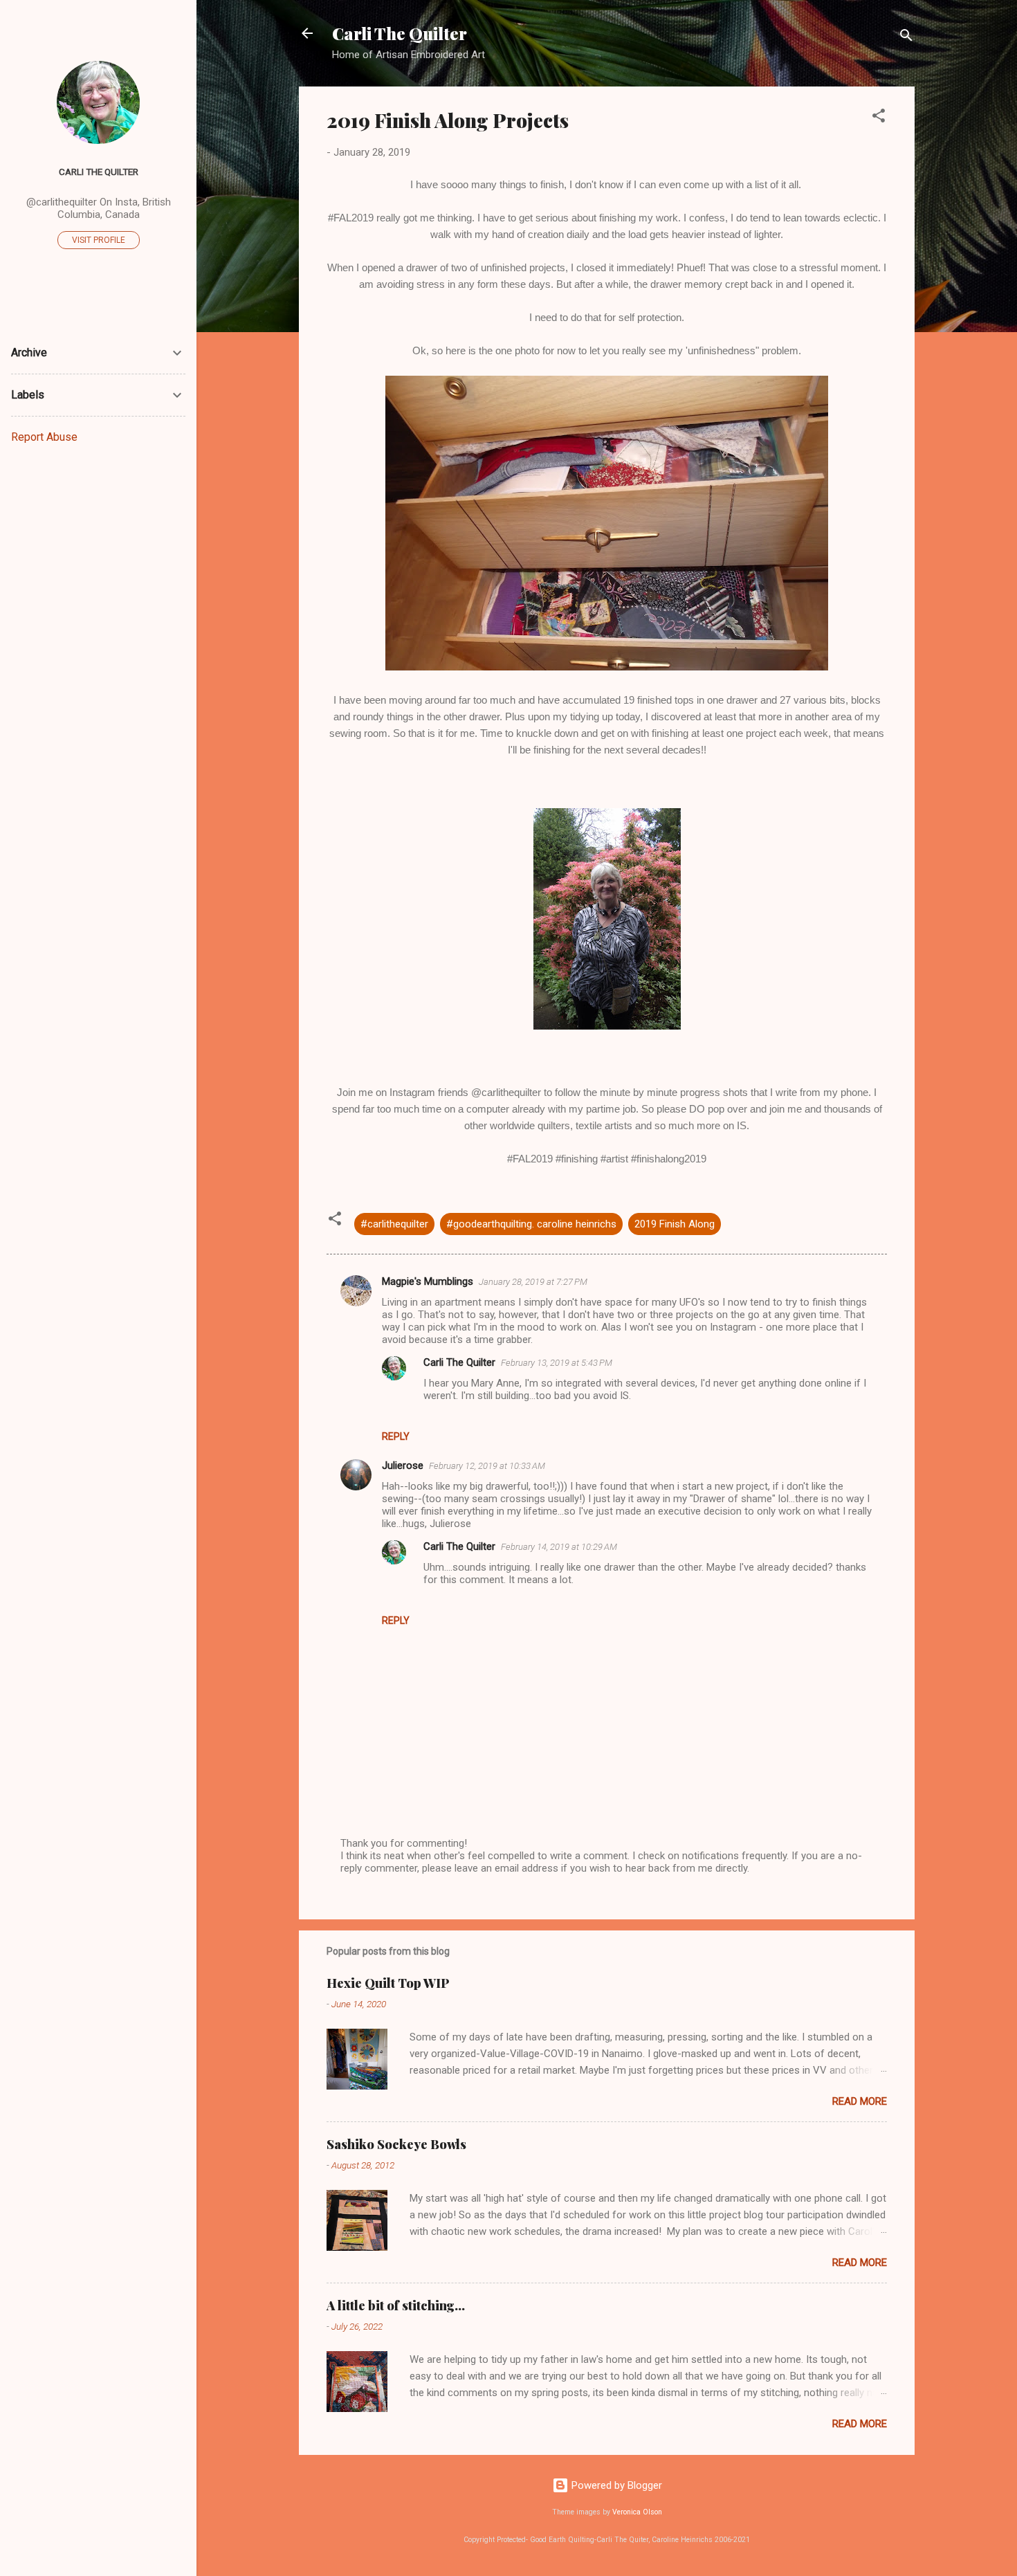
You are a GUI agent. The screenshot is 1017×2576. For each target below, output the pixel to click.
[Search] (906, 38)
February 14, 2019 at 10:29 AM (559, 1547)
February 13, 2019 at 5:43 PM (557, 1363)
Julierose (403, 1465)
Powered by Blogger (615, 2485)
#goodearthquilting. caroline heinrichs (531, 1224)
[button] (879, 118)
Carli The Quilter (400, 33)
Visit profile (99, 240)
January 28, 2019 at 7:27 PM (533, 1282)
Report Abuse (44, 437)
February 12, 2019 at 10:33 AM (487, 1466)
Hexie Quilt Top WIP (388, 1983)
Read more (860, 2101)
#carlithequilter (394, 1224)
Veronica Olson (637, 2512)
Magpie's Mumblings (428, 1281)
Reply (396, 1436)
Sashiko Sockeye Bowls (396, 2144)
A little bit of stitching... (396, 2305)
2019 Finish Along (675, 1224)
